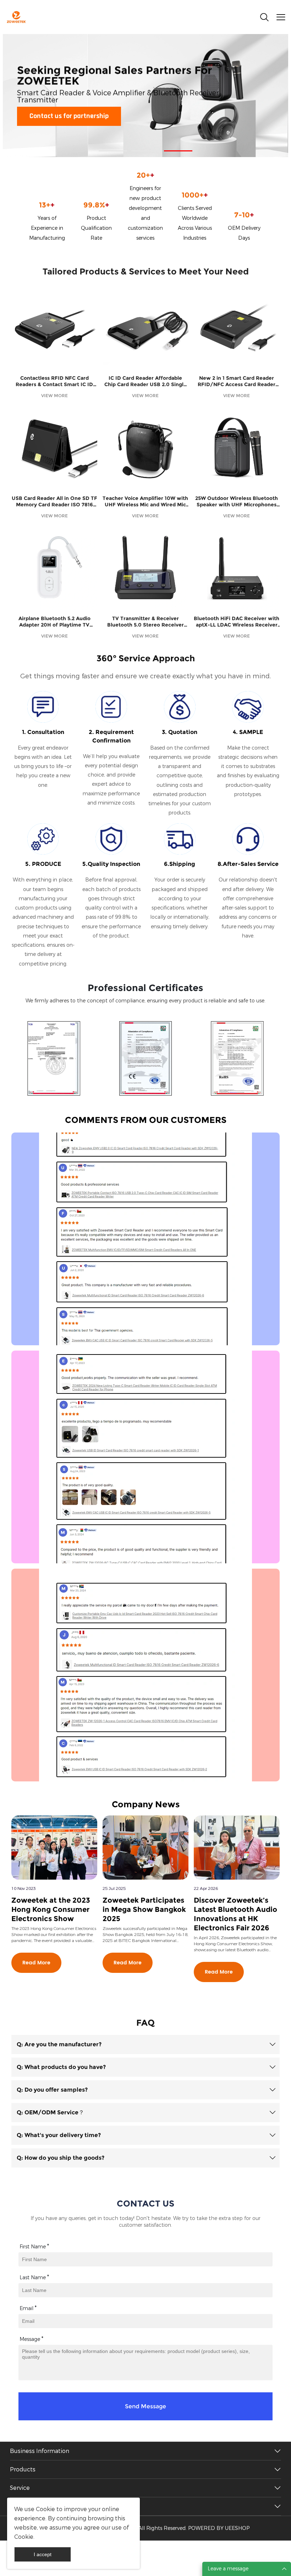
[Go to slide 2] (145, 151)
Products (23, 2469)
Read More (36, 1963)
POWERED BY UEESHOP (219, 2528)
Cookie (45, 2509)
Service (20, 2488)
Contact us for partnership (69, 116)
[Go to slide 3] (178, 151)
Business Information (40, 2451)
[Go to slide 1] (113, 151)
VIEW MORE (54, 396)
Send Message (145, 2406)
